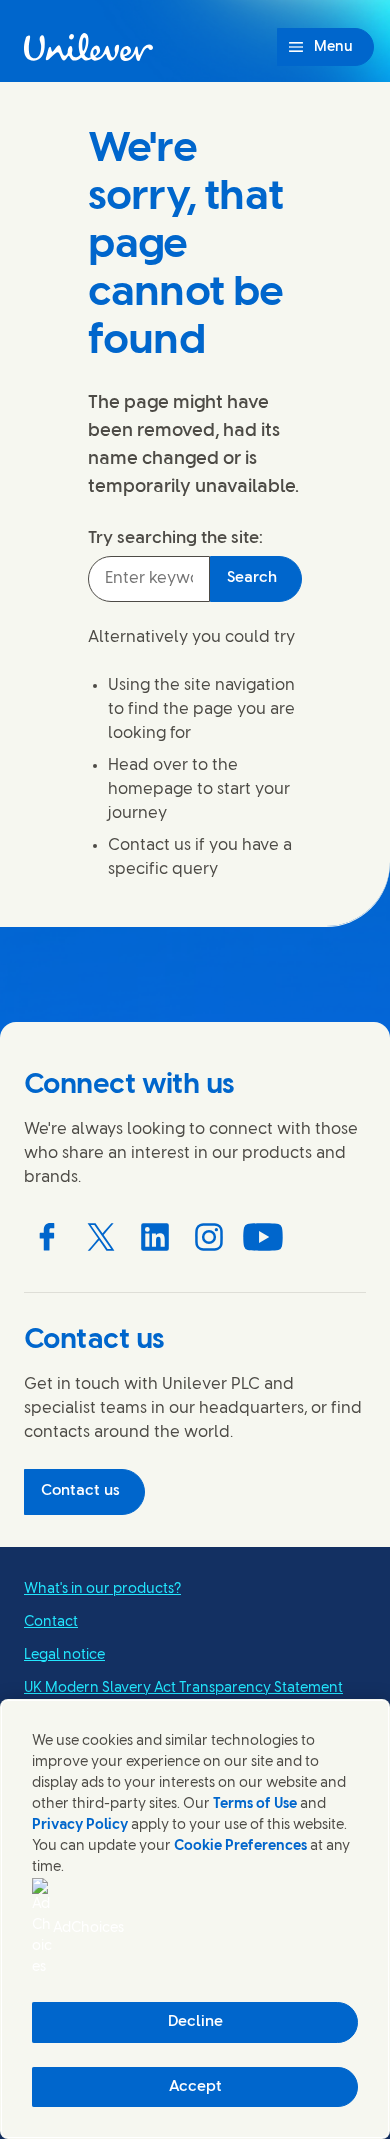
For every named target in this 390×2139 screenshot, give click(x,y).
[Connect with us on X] (101, 1237)
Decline (195, 2022)
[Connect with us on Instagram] (209, 1237)
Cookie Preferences (240, 1846)
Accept (195, 2087)
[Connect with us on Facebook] (47, 1237)
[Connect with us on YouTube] (263, 1237)
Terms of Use (255, 1804)
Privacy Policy (80, 1825)
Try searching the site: (175, 538)
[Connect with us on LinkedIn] (155, 1237)
